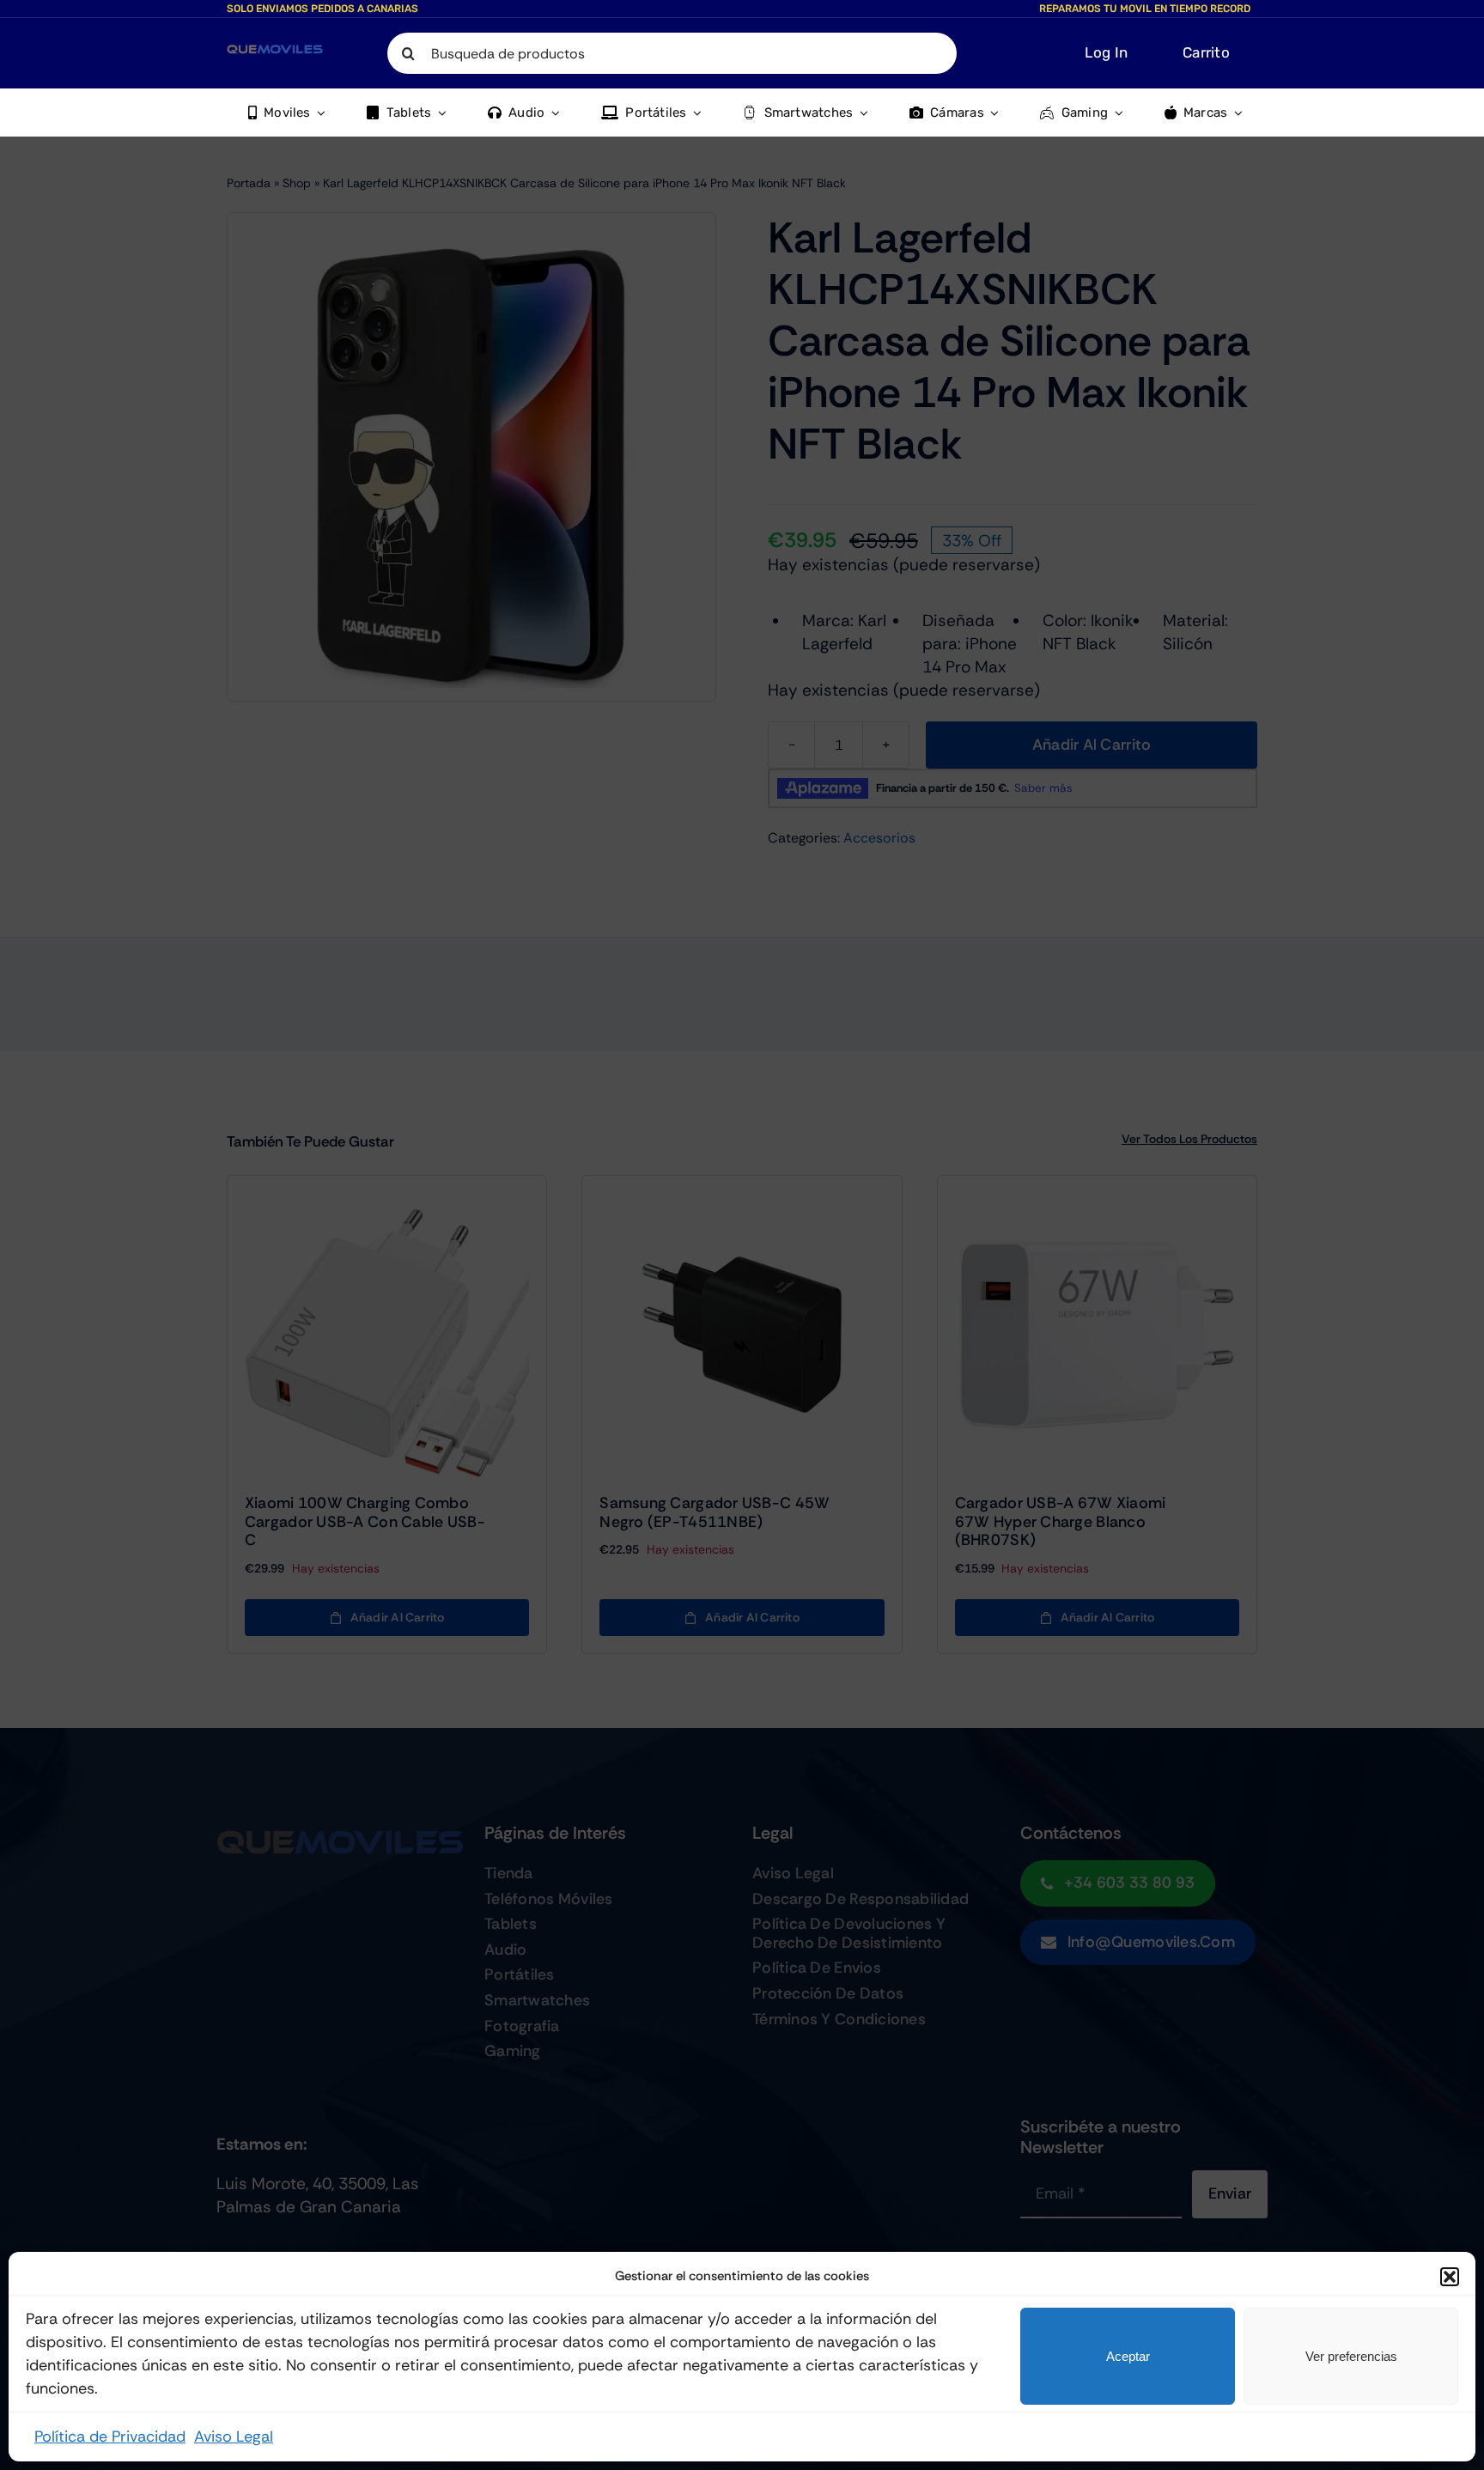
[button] (1450, 2277)
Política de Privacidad (110, 2437)
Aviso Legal (234, 2437)
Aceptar (1128, 2356)
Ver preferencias (1351, 2356)
